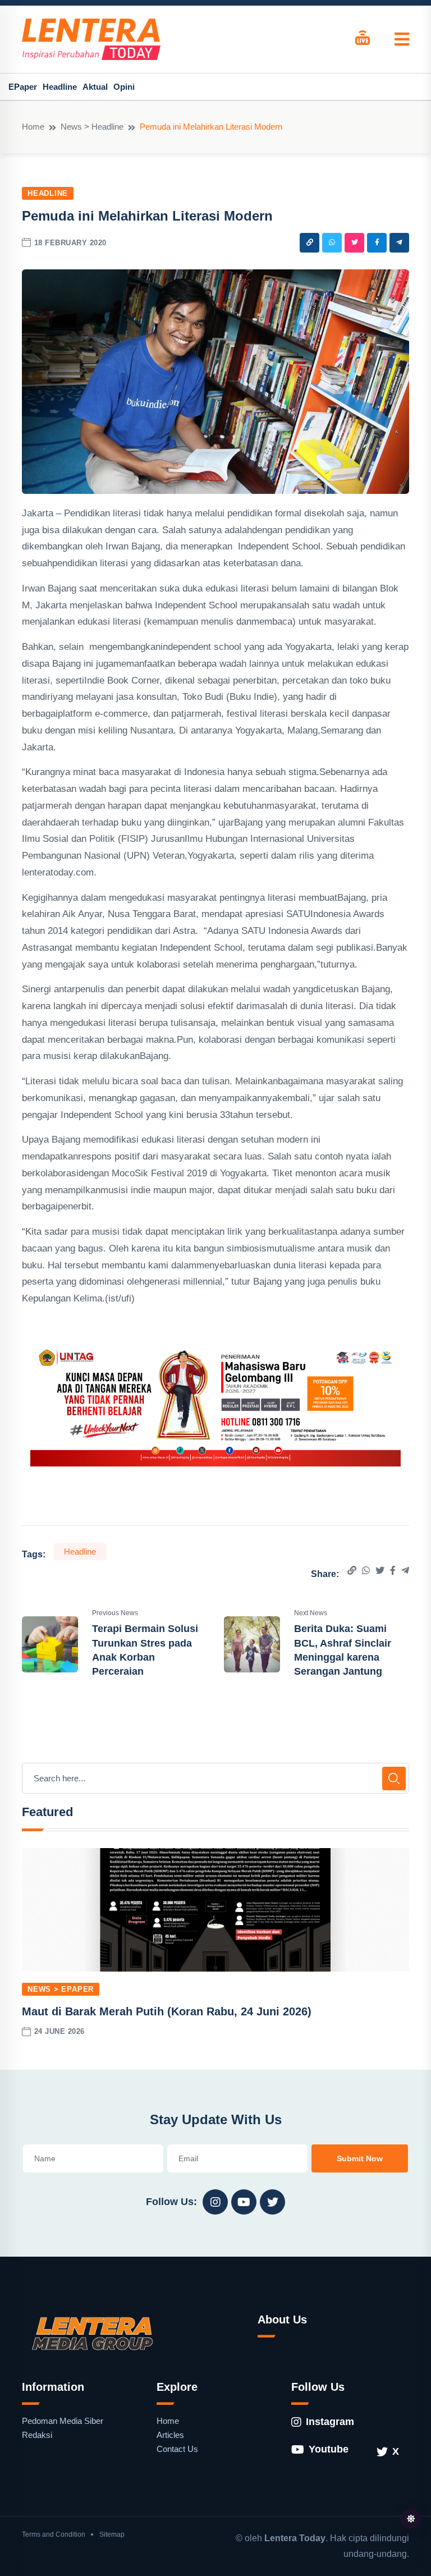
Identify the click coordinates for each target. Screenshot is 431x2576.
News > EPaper (61, 1989)
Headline (60, 87)
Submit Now (360, 2158)
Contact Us (177, 2449)
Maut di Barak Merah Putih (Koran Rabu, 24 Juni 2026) (167, 2011)
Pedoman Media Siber (63, 2421)
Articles (170, 2435)
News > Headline (92, 127)
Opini (124, 87)
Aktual (95, 87)
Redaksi (37, 2435)
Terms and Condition (54, 2534)
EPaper (23, 87)
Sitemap (112, 2534)
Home (33, 127)
